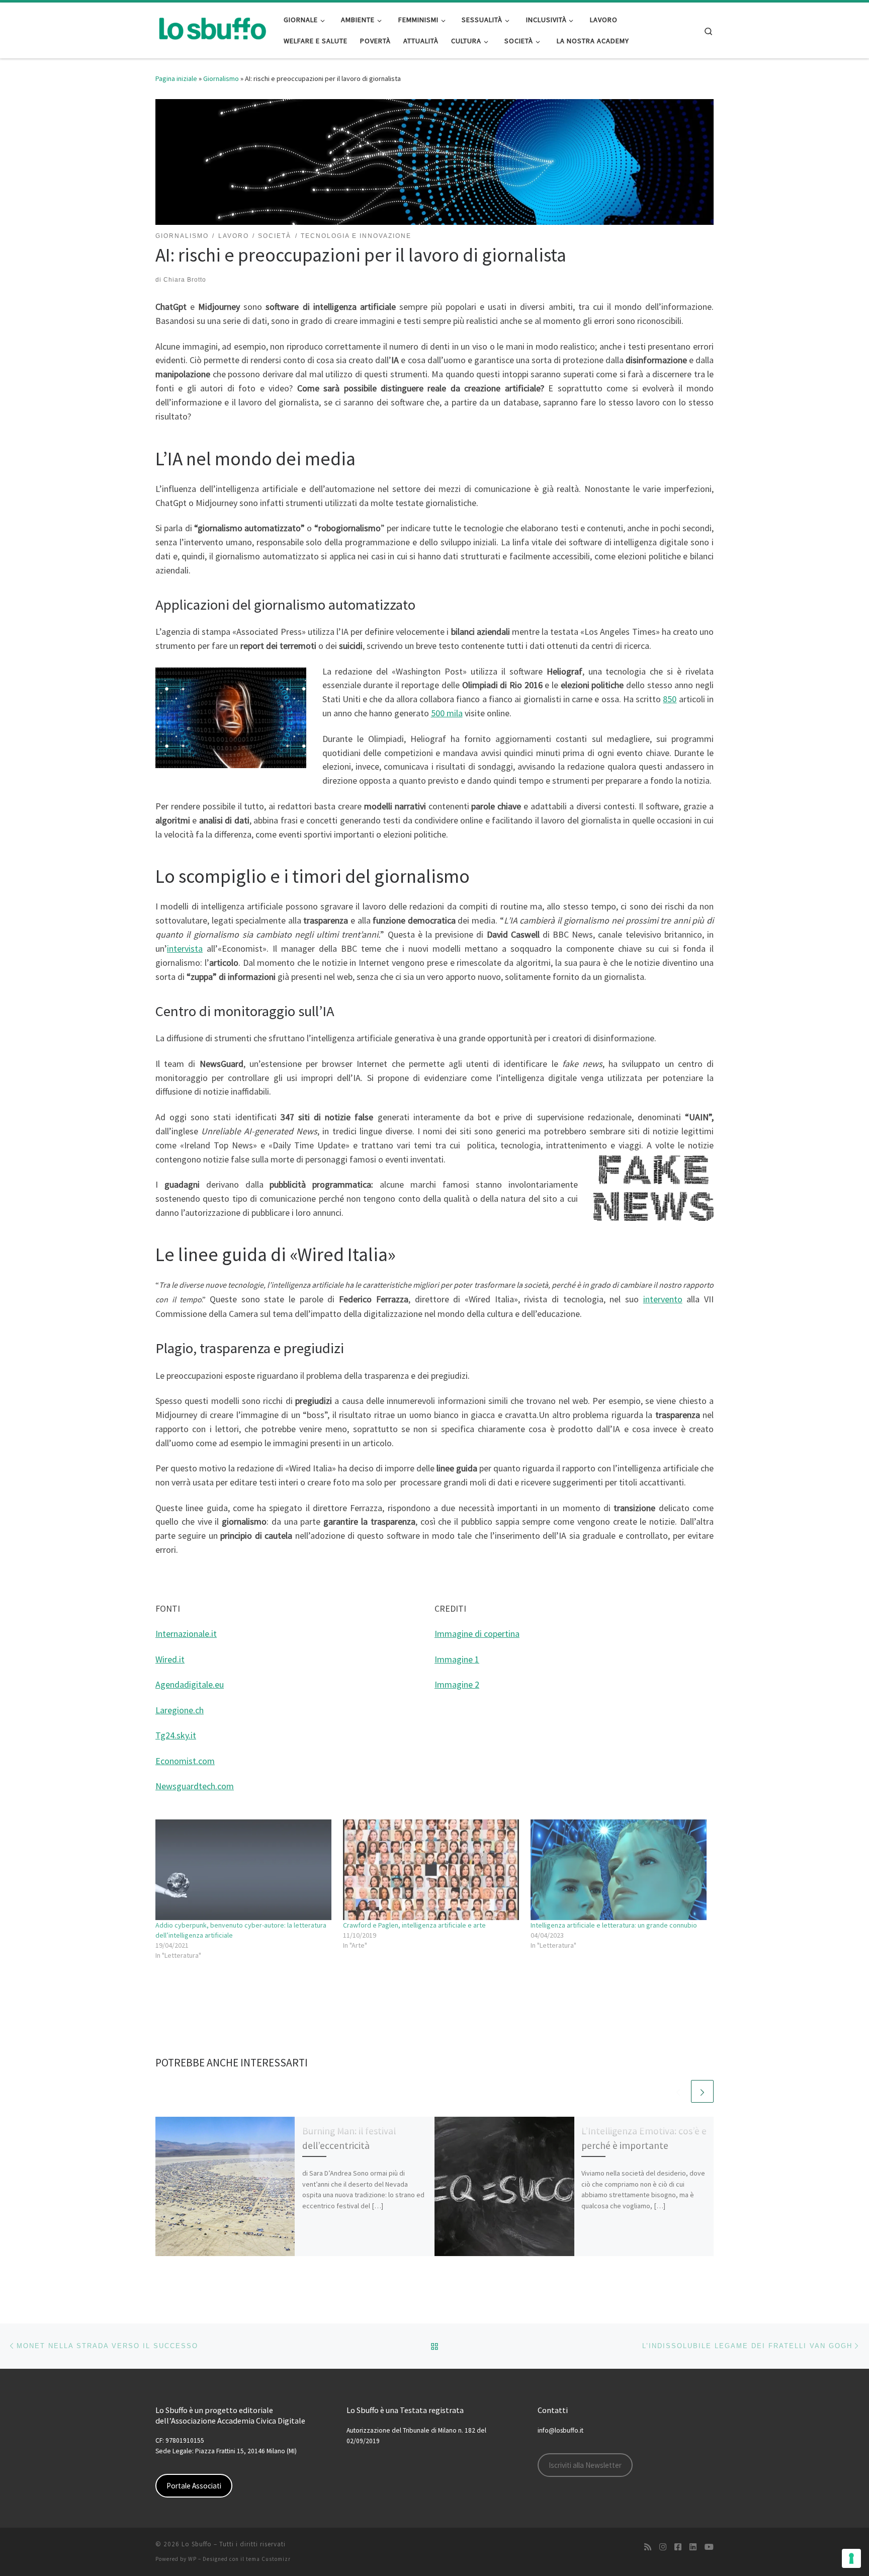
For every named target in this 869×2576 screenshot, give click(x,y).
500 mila (447, 713)
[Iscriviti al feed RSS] (648, 2547)
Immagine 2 (457, 1684)
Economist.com (185, 1761)
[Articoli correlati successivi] (702, 2091)
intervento (663, 1299)
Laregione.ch (180, 1710)
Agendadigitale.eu (190, 1684)
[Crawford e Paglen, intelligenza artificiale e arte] (432, 1870)
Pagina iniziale (176, 78)
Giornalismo (221, 78)
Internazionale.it (186, 1634)
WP (192, 2559)
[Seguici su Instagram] (663, 2547)
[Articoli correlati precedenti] (678, 2091)
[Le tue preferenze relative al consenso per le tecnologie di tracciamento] (851, 2558)
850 (670, 699)
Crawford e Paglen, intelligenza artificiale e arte (414, 1925)
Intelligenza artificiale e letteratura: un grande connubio (614, 1925)
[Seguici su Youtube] (709, 2547)
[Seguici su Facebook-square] (678, 2547)
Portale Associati (194, 2486)
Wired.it (170, 1659)
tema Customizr (268, 2559)
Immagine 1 (457, 1659)
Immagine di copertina (477, 1634)
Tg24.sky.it (176, 1735)
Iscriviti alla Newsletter (585, 2465)
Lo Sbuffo (197, 2544)
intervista (185, 948)
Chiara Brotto (185, 280)
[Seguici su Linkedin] (693, 2547)
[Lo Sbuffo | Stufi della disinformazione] (212, 28)
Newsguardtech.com (195, 1786)
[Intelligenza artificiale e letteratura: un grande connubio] (619, 1870)
